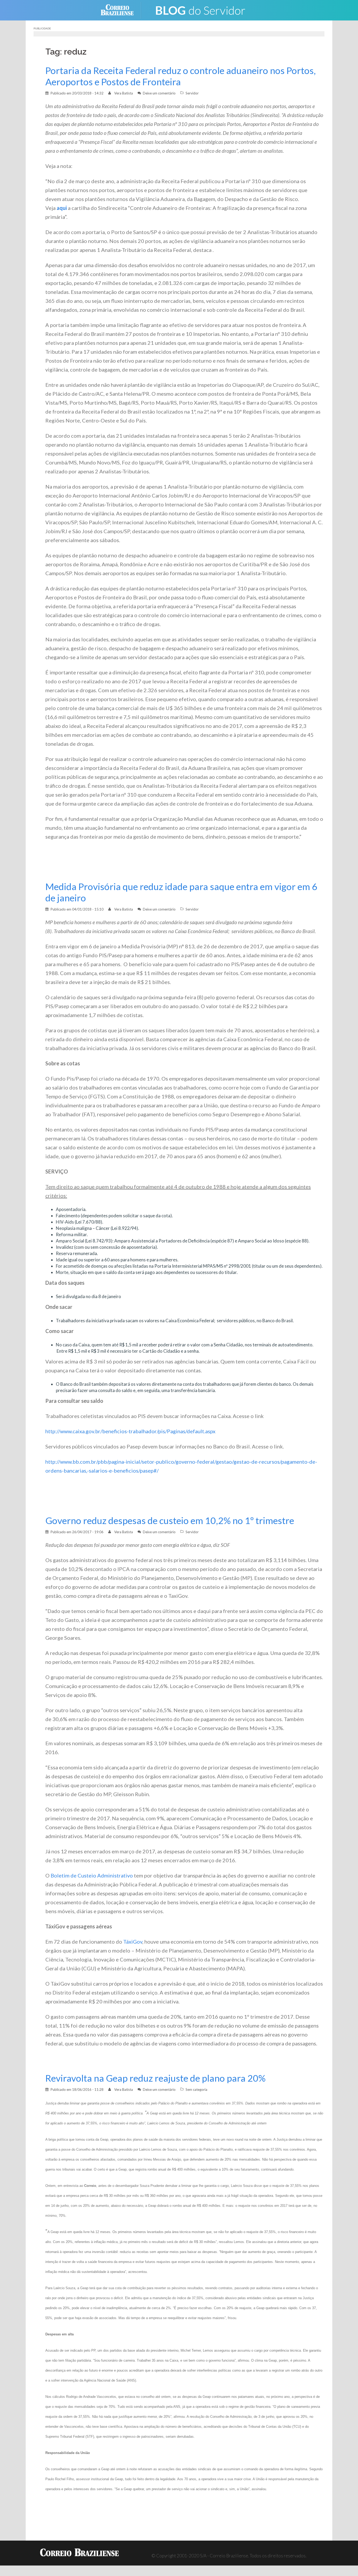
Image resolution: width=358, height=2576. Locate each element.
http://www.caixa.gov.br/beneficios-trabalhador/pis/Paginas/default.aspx (130, 1431)
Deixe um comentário (159, 93)
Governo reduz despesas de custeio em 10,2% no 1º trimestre (170, 1520)
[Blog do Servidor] (200, 10)
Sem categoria (196, 2090)
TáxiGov (133, 1942)
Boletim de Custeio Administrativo (92, 1875)
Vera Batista (124, 93)
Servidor (192, 93)
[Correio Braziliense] (121, 10)
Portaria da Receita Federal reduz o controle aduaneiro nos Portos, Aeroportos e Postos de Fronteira (181, 76)
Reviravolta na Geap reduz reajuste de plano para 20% (155, 2078)
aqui (62, 208)
